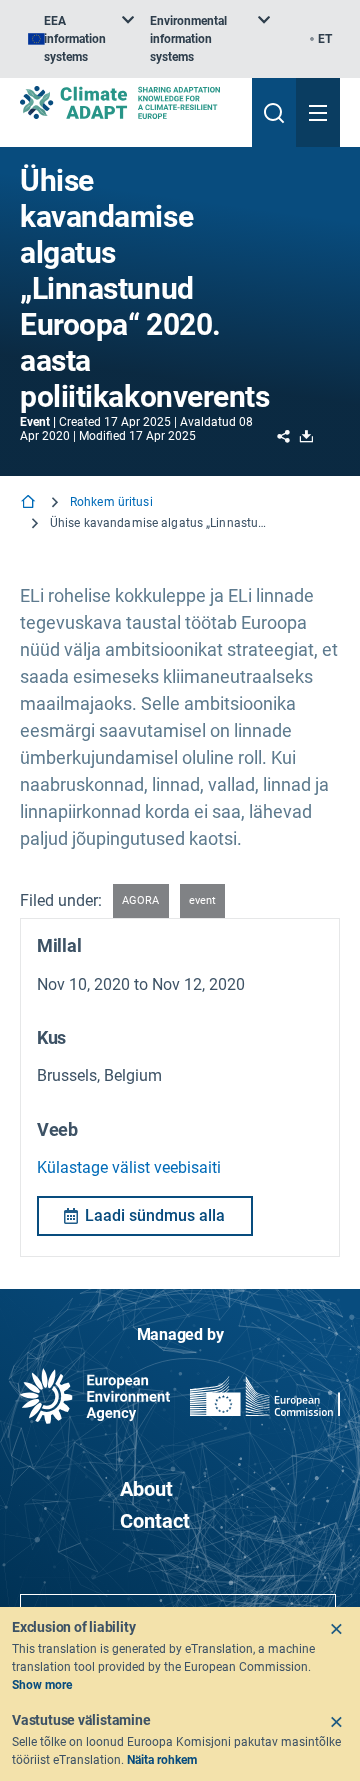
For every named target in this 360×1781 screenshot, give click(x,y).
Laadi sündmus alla (155, 1215)
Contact (155, 1521)
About (146, 1489)
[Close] (336, 1629)
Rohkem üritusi (111, 502)
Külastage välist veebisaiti (129, 1167)
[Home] (30, 503)
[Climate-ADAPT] (128, 102)
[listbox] (81, 39)
